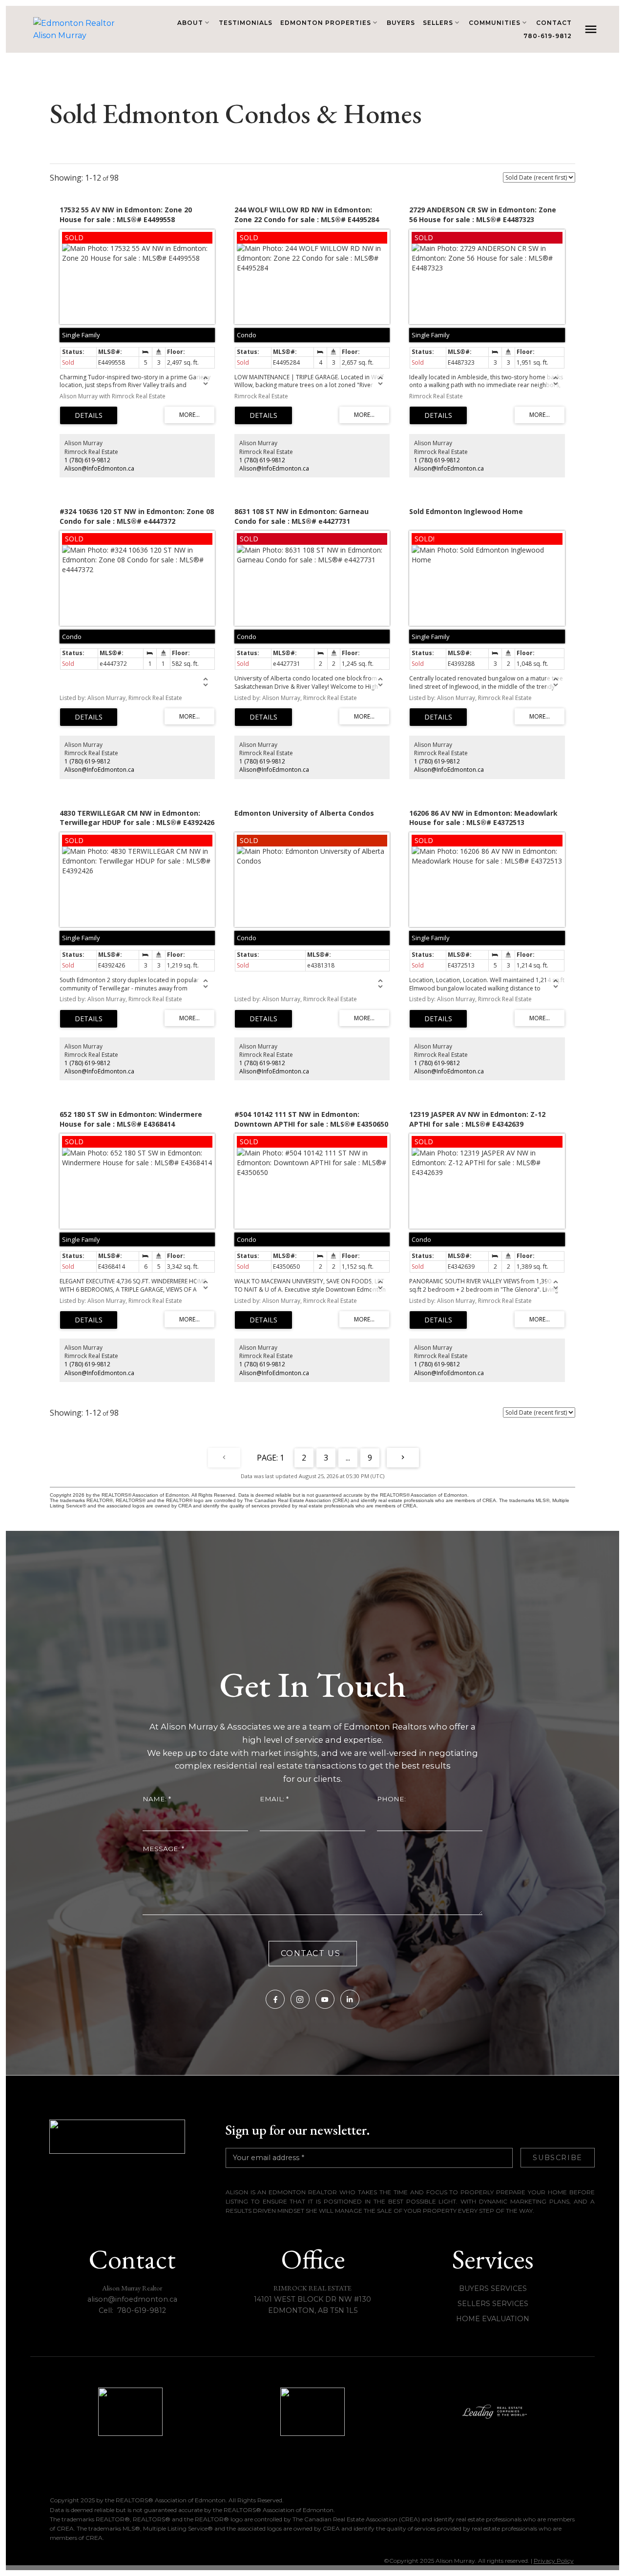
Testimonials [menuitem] (246, 23)
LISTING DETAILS (89, 415)
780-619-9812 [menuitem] (548, 36)
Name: (156, 1799)
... (348, 1458)
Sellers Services (493, 2304)
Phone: (391, 1799)
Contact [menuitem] (554, 23)
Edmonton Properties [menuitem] (326, 23)
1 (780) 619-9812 (87, 460)
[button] (275, 1999)
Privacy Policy (554, 2561)
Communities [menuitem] (495, 23)
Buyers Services (493, 2288)
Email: (273, 1799)
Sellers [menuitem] (438, 23)
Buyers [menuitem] (401, 23)
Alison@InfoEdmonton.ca (99, 468)
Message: (162, 1849)
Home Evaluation (493, 2319)
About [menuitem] (190, 23)
